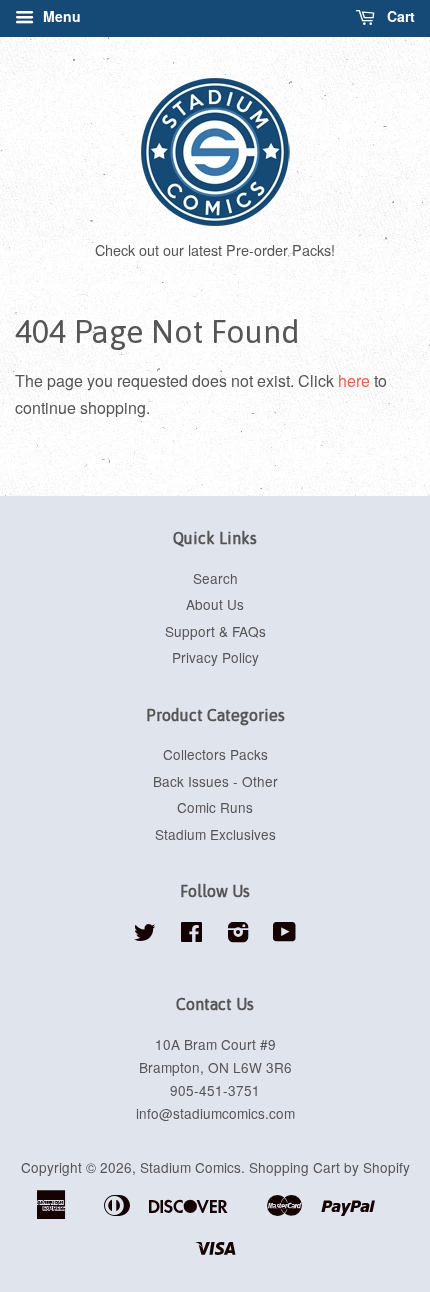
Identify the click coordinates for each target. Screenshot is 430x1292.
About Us (215, 604)
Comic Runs (215, 807)
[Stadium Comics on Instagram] (238, 935)
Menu (60, 16)
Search (215, 578)
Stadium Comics (190, 1167)
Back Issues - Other (215, 781)
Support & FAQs (215, 631)
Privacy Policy (215, 657)
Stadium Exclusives (215, 834)
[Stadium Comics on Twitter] (145, 935)
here (354, 380)
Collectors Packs (215, 754)
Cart (399, 16)
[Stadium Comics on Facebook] (191, 935)
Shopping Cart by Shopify (329, 1167)
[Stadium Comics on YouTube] (284, 935)
